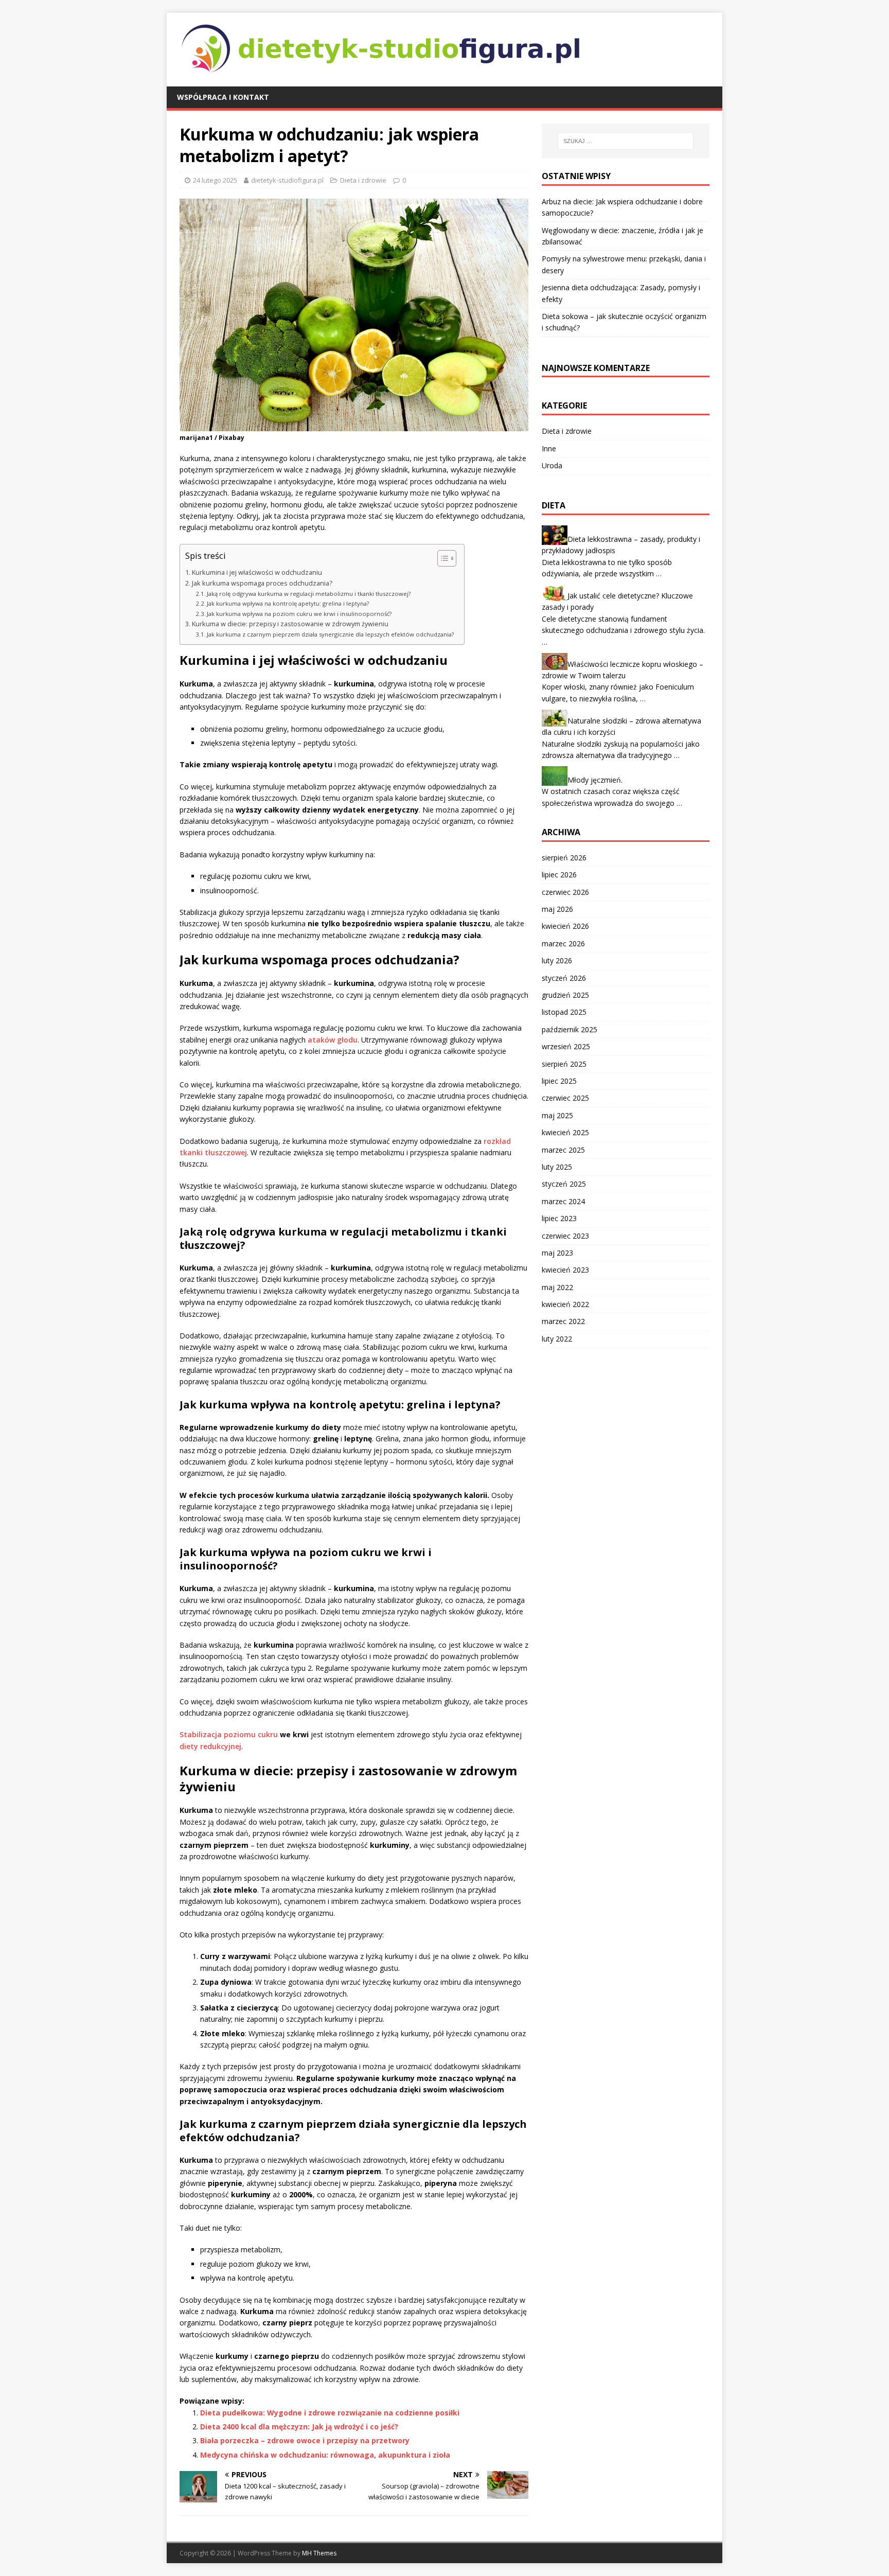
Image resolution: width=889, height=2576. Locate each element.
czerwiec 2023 (565, 1236)
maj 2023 (557, 1253)
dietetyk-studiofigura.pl (287, 180)
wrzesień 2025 (566, 1046)
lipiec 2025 (559, 1081)
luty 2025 (557, 1167)
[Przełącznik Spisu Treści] (442, 558)
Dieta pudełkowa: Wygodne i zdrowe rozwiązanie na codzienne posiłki (330, 2413)
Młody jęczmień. (595, 780)
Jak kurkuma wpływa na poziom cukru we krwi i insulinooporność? (299, 614)
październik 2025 (570, 1029)
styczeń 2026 (564, 978)
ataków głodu (333, 1040)
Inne (549, 448)
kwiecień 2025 (565, 1132)
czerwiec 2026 (565, 892)
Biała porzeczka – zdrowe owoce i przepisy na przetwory (305, 2440)
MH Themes (319, 2553)
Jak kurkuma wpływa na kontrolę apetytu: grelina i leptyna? (288, 603)
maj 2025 (557, 1115)
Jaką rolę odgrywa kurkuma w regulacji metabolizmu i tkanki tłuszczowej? (309, 594)
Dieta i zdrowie (363, 180)
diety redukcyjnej (210, 1746)
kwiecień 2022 (565, 1304)
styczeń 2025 (564, 1184)
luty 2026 (557, 960)
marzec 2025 (563, 1150)
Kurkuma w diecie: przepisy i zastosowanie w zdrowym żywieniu (290, 624)
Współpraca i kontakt (223, 97)
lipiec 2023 (559, 1218)
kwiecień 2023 (565, 1270)
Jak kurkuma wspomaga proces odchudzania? (262, 583)
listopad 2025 (564, 1012)
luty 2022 (557, 1339)
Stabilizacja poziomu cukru (229, 1734)
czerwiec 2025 (565, 1098)
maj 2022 (557, 1287)
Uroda (552, 465)
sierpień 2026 (564, 858)
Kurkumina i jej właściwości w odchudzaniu (257, 572)
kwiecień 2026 (565, 926)
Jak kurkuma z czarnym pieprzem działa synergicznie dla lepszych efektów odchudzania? (330, 634)
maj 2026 (557, 909)
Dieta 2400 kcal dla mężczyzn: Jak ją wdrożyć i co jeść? (299, 2427)
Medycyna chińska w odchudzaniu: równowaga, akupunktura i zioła (325, 2455)
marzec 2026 (563, 943)
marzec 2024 (563, 1201)
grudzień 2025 (565, 995)
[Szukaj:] (626, 141)
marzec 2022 (563, 1321)
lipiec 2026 (559, 875)
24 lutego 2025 (215, 180)
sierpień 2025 (564, 1064)
